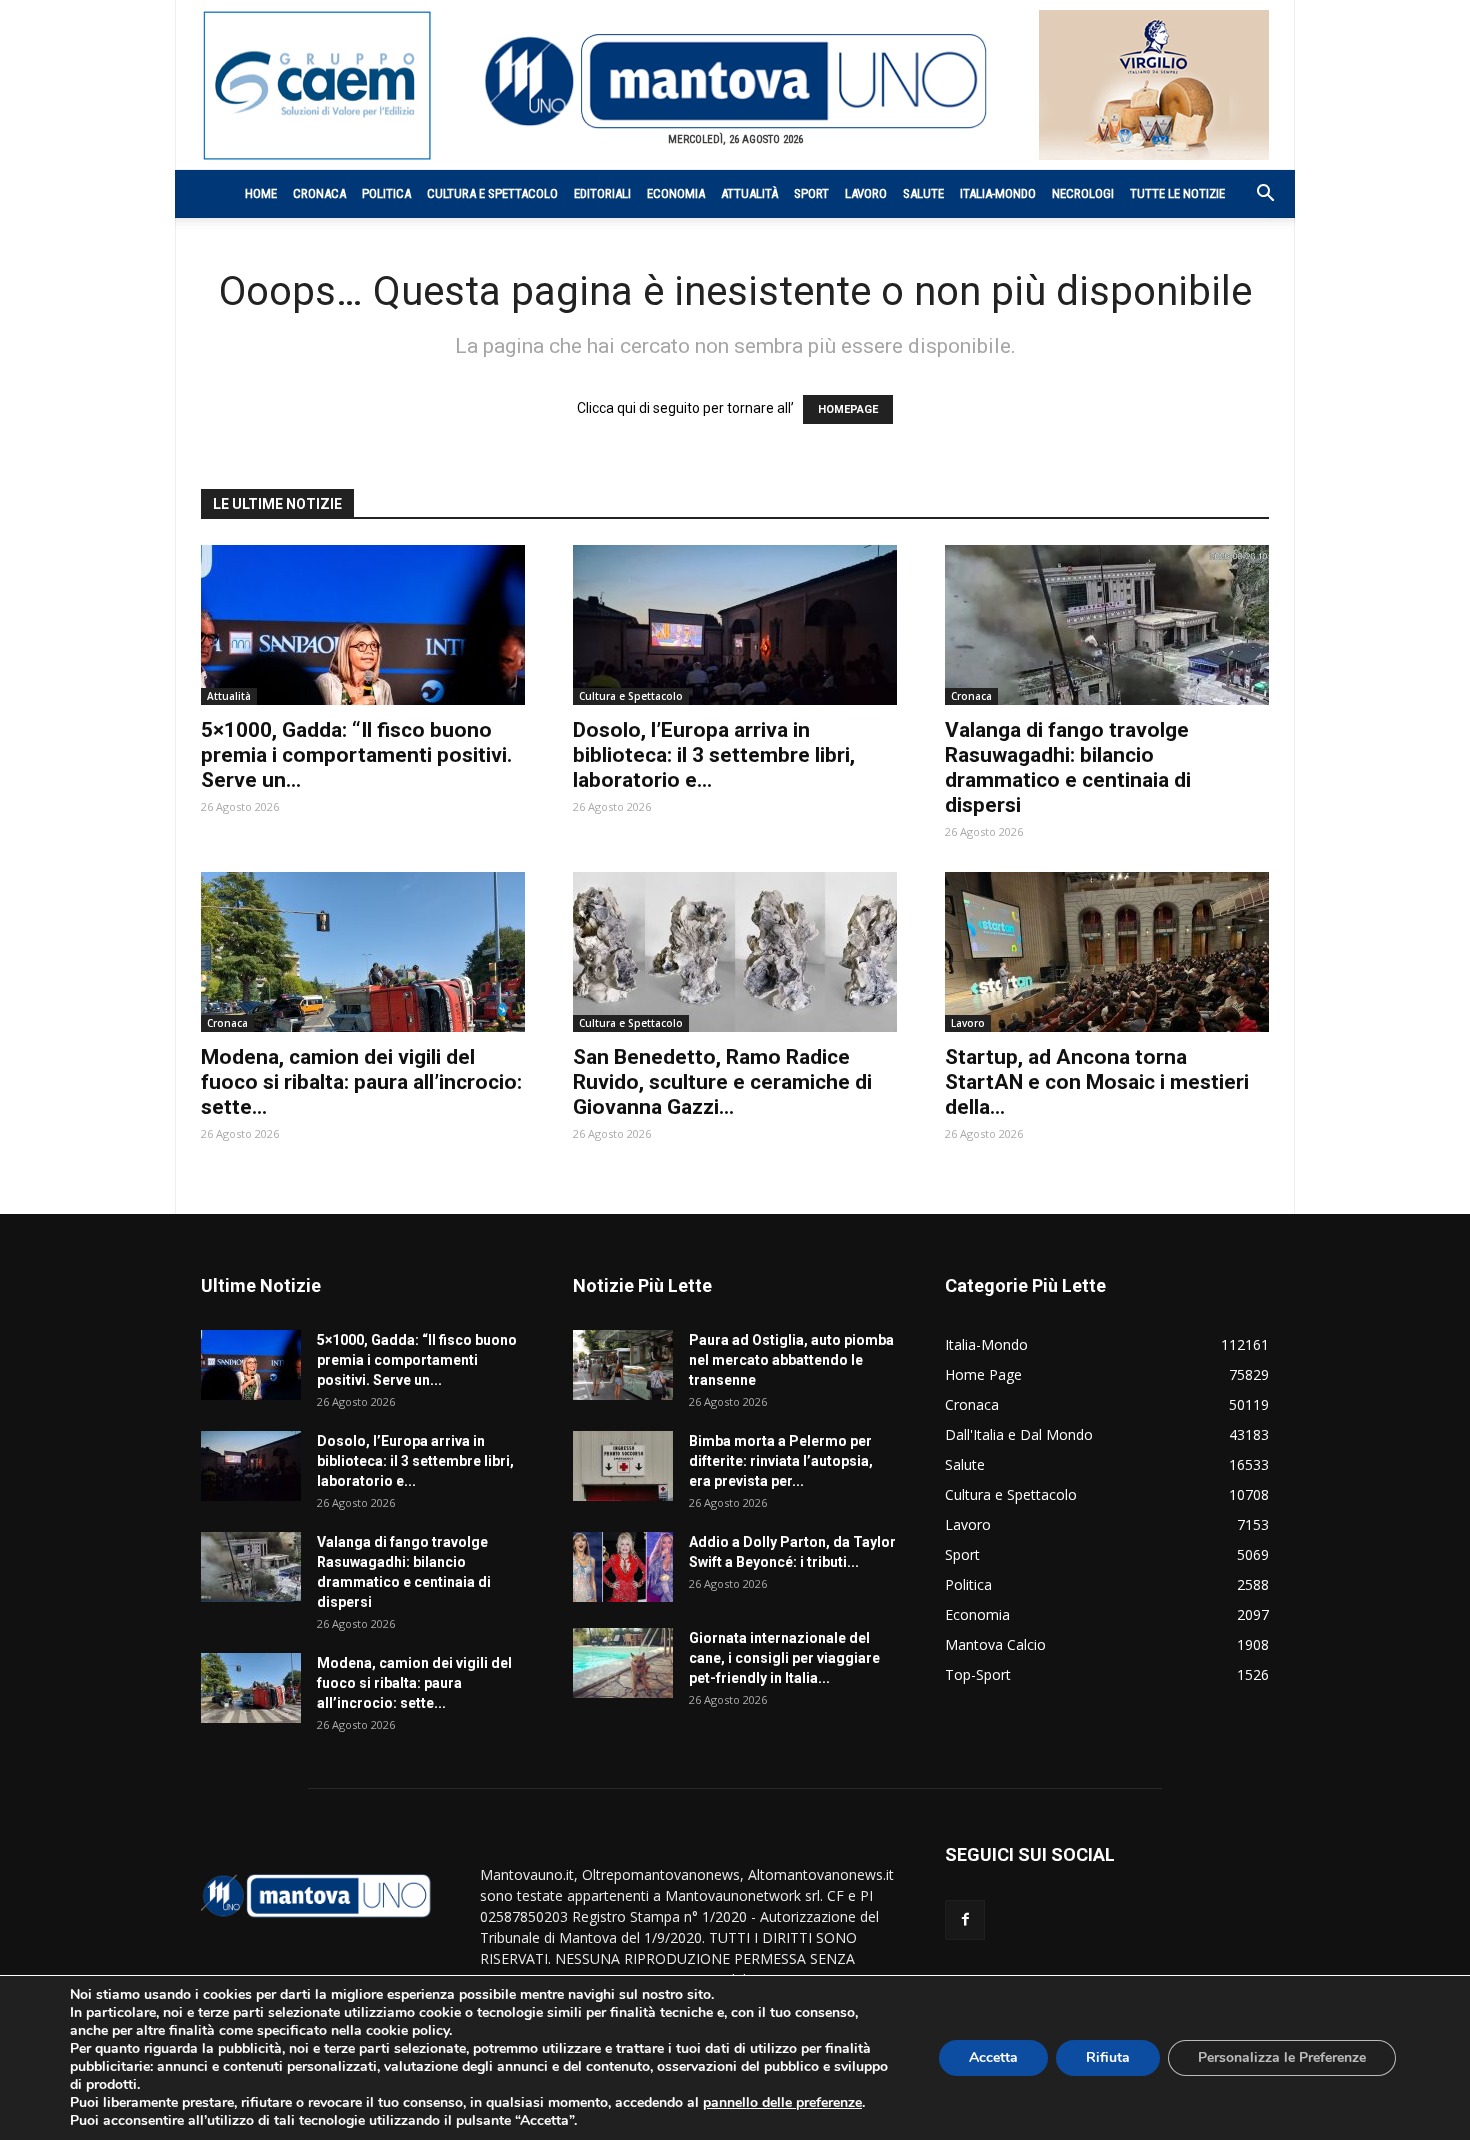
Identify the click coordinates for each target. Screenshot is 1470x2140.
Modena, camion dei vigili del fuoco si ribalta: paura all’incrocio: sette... (361, 1082)
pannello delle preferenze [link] (782, 2102)
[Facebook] (965, 1920)
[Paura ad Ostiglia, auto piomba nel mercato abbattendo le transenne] (623, 1365)
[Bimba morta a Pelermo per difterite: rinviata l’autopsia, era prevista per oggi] (623, 1466)
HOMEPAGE (848, 409)
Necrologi (1083, 193)
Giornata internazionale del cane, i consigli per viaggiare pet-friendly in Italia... (784, 1658)
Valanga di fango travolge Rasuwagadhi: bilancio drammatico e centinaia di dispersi (1068, 767)
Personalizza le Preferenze (1282, 2057)
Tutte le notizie (1177, 193)
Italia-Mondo (998, 193)
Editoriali (602, 193)
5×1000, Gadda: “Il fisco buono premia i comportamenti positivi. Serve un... (356, 755)
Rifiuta (1108, 2057)
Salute (923, 193)
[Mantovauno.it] (735, 81)
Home (261, 193)
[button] (1255, 195)
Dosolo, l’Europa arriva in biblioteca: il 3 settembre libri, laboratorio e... (714, 755)
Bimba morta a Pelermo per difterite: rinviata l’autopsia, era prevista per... (781, 1461)
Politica (386, 193)
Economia (676, 193)
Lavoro (866, 193)
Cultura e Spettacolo (492, 193)
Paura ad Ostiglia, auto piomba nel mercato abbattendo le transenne (791, 1360)
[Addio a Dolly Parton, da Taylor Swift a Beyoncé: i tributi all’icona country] (623, 1567)
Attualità (749, 193)
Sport (811, 193)
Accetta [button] (993, 2057)
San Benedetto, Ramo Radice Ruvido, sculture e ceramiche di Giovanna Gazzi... (722, 1082)
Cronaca (319, 193)
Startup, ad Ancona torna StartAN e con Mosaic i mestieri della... (1097, 1082)
